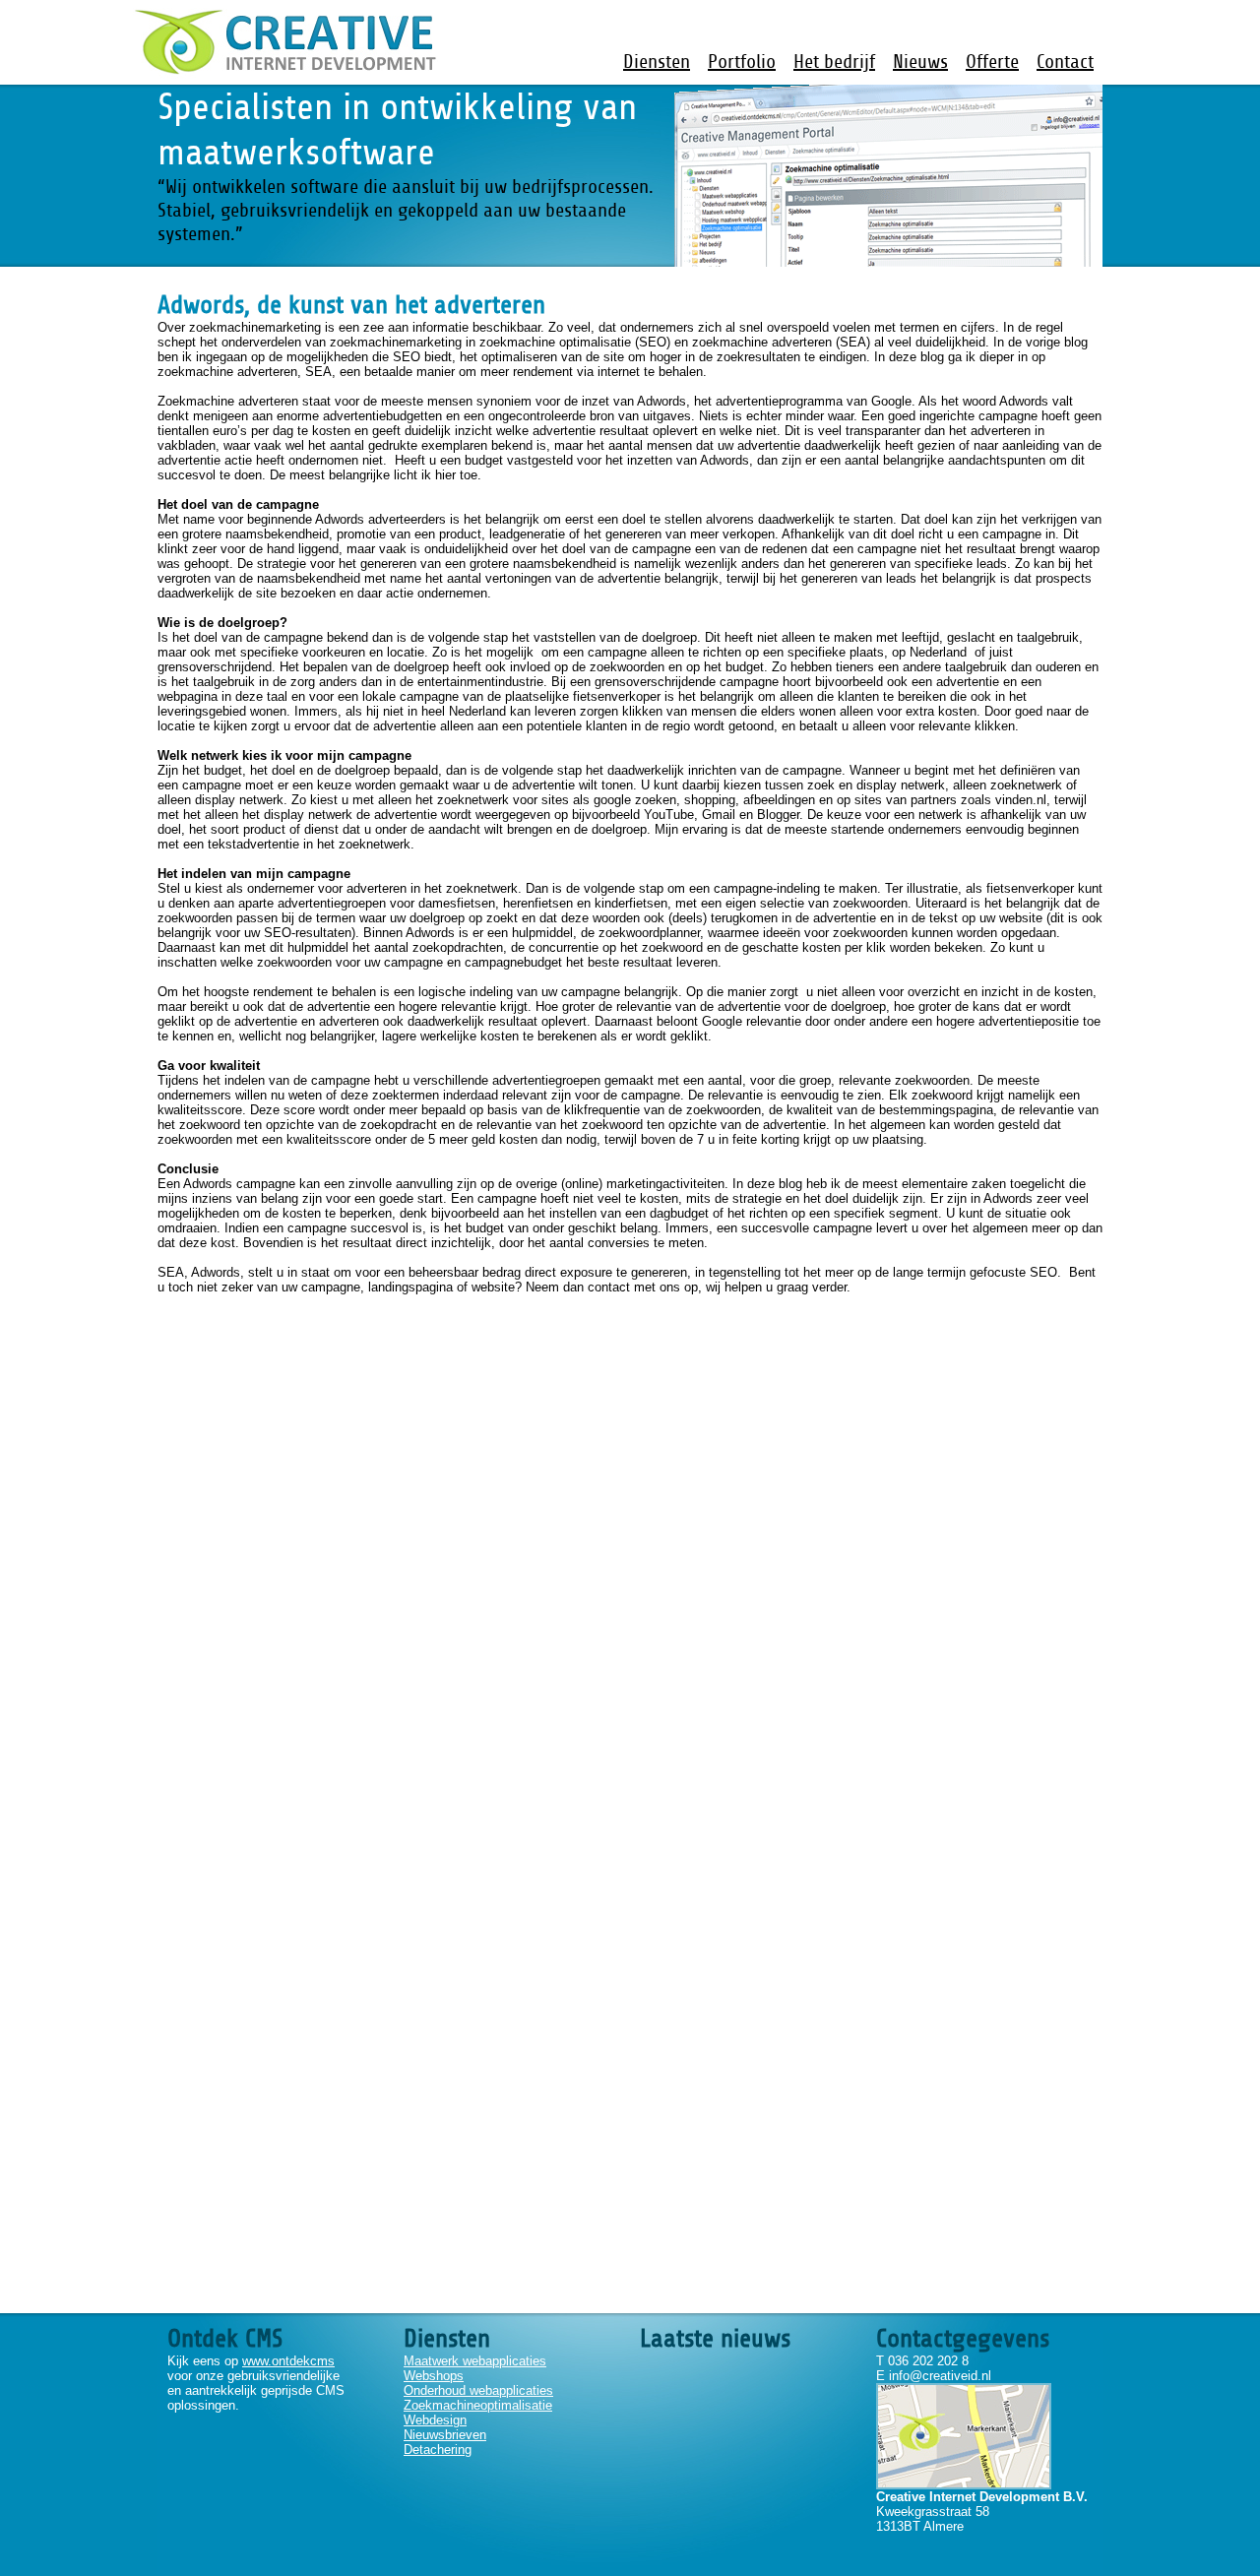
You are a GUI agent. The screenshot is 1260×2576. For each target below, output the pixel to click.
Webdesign (435, 2420)
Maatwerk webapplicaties (475, 2361)
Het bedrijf (834, 62)
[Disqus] (630, 1540)
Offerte (992, 62)
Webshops (434, 2376)
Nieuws (920, 62)
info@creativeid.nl (940, 2376)
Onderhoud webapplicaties (478, 2390)
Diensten (657, 62)
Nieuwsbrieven (445, 2435)
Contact (1065, 62)
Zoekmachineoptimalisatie (478, 2405)
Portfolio (742, 62)
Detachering (438, 2450)
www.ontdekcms (288, 2361)
